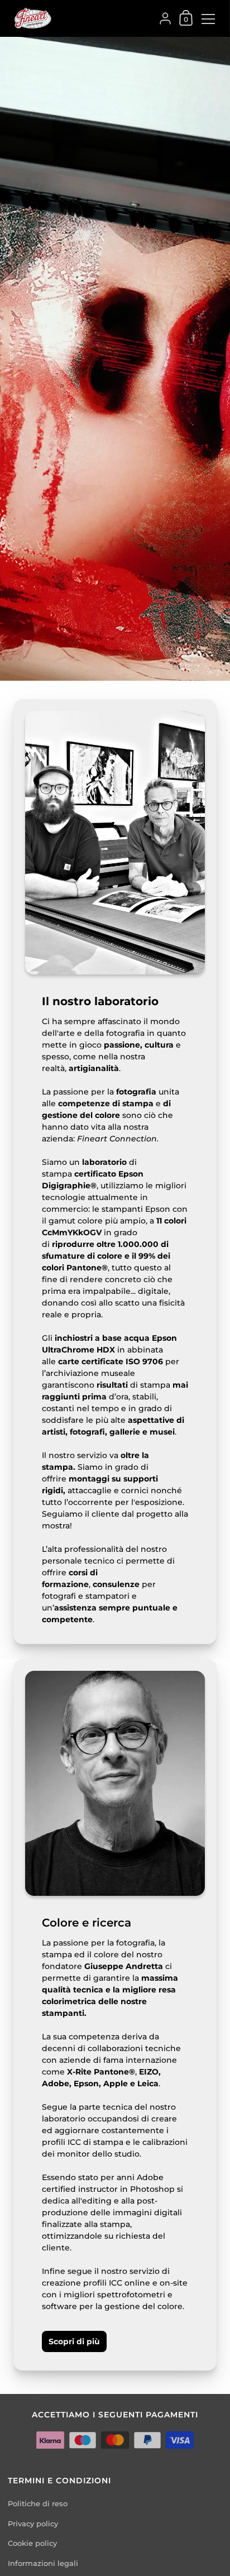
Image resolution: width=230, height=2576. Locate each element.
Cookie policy (32, 2543)
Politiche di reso (38, 2504)
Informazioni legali (43, 2563)
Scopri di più (74, 2341)
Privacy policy (33, 2524)
